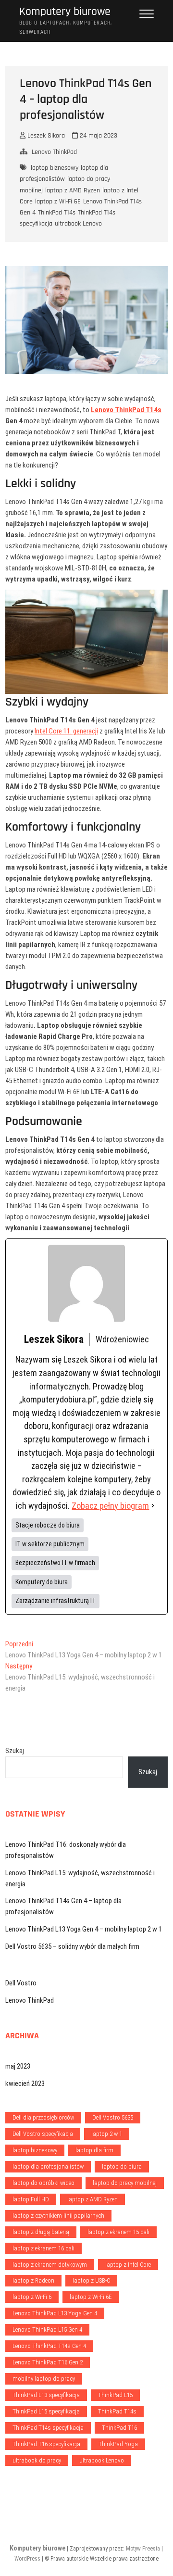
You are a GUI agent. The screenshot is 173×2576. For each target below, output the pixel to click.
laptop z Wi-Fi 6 (32, 2297)
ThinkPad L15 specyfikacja (46, 2411)
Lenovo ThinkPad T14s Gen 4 (49, 2346)
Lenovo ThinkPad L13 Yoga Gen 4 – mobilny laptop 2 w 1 (84, 1929)
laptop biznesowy (55, 168)
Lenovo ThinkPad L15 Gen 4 (47, 2330)
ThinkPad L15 (115, 2395)
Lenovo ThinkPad (54, 152)
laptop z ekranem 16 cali (43, 2248)
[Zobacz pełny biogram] (153, 1506)
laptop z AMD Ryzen (73, 190)
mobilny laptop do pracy (44, 2379)
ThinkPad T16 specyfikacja (46, 2444)
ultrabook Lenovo (78, 224)
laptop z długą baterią (41, 2232)
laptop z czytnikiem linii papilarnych (58, 2216)
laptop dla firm (94, 2150)
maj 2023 (18, 2066)
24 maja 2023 (98, 136)
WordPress (27, 2559)
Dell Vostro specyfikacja (43, 2134)
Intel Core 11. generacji (66, 731)
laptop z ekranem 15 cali (118, 2232)
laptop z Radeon (33, 2280)
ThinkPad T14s (57, 213)
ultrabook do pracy (37, 2460)
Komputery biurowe (65, 12)
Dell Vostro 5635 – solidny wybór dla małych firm (72, 1946)
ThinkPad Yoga (118, 2444)
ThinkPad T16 (119, 2428)
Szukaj (15, 1751)
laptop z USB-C (91, 2280)
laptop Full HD (31, 2199)
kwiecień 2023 (25, 2084)
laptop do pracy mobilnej (125, 2183)
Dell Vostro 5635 (113, 2117)
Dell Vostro (21, 1983)
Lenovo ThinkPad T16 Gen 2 (48, 2362)
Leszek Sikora (45, 136)
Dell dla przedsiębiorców (43, 2117)
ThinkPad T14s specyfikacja (48, 2428)
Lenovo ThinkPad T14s (126, 410)
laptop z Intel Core (128, 2265)
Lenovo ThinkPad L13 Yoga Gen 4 (55, 2313)
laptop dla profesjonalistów (64, 173)
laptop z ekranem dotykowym (50, 2265)
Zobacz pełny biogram (110, 1506)
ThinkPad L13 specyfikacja (46, 2395)
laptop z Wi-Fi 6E (58, 202)
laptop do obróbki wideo (43, 2183)
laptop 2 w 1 (107, 2134)
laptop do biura (122, 2166)
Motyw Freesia (143, 2549)
